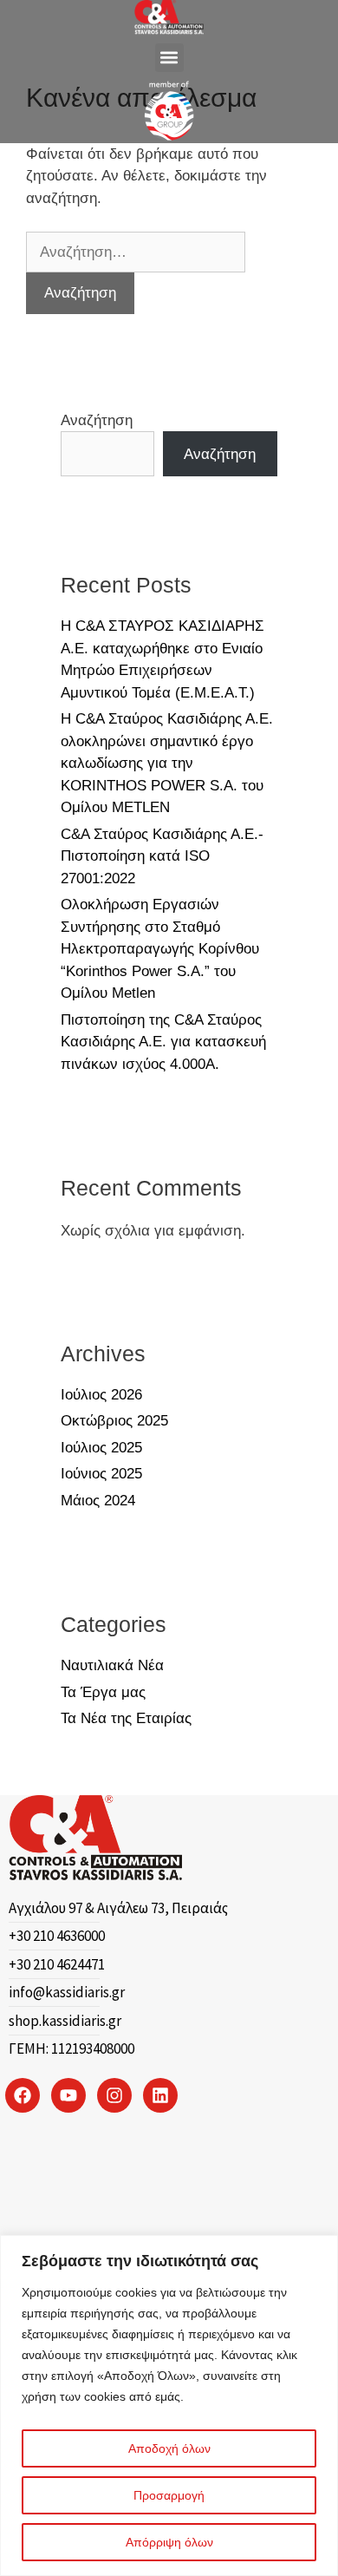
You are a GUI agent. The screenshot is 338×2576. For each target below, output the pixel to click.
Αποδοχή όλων (169, 2448)
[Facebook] (23, 2095)
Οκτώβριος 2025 (114, 1421)
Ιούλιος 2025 (101, 1448)
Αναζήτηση (97, 420)
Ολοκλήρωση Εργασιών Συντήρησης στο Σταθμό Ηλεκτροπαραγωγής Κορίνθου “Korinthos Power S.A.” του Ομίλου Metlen (160, 949)
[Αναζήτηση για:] (136, 252)
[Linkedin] (160, 2095)
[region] (169, 2406)
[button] (169, 58)
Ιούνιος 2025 (101, 1474)
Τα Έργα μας (103, 1692)
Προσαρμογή (169, 2495)
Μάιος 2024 (98, 1501)
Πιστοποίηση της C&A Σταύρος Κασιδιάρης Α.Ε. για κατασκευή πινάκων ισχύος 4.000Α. (163, 1042)
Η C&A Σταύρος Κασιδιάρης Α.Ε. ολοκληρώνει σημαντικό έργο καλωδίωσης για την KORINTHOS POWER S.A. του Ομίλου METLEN (167, 763)
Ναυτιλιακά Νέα (112, 1665)
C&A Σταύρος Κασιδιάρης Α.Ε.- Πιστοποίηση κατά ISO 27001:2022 (162, 856)
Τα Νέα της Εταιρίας (126, 1718)
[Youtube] (68, 2095)
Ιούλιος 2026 (101, 1395)
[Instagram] (114, 2095)
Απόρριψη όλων (169, 2542)
